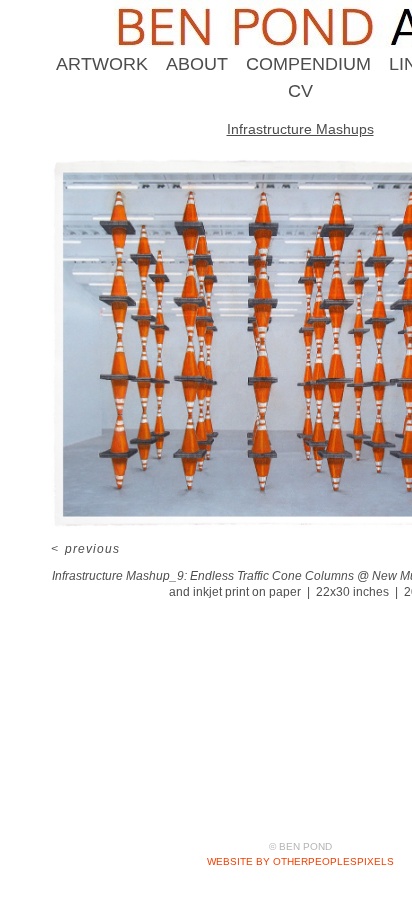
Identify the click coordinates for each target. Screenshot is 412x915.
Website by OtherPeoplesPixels (300, 861)
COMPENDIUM (308, 64)
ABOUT (197, 64)
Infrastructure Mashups (300, 129)
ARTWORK (102, 64)
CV (300, 91)
